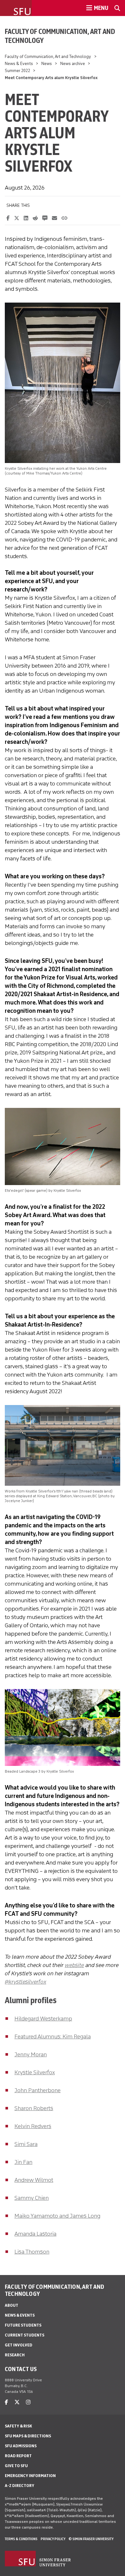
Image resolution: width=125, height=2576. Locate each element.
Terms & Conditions (21, 2539)
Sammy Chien (32, 2198)
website (74, 1965)
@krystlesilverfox (25, 1982)
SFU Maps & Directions (28, 2436)
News (47, 64)
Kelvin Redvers (33, 2126)
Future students (23, 2325)
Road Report (18, 2456)
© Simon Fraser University (91, 2539)
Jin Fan (23, 2162)
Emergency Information (30, 2476)
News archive (73, 64)
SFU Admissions (21, 2446)
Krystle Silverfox (35, 2072)
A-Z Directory (20, 2486)
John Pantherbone (37, 2090)
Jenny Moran (31, 2054)
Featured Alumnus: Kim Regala (53, 2036)
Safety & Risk (18, 2426)
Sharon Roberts (34, 2108)
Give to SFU (16, 2466)
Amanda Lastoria (35, 2234)
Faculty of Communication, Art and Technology (60, 36)
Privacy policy (53, 2539)
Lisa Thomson (32, 2252)
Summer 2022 (17, 71)
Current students (25, 2335)
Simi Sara (26, 2144)
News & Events (19, 64)
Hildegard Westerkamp (43, 2019)
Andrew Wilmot (34, 2180)
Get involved (19, 2345)
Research (15, 2355)
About (12, 2305)
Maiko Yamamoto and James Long (57, 2216)
